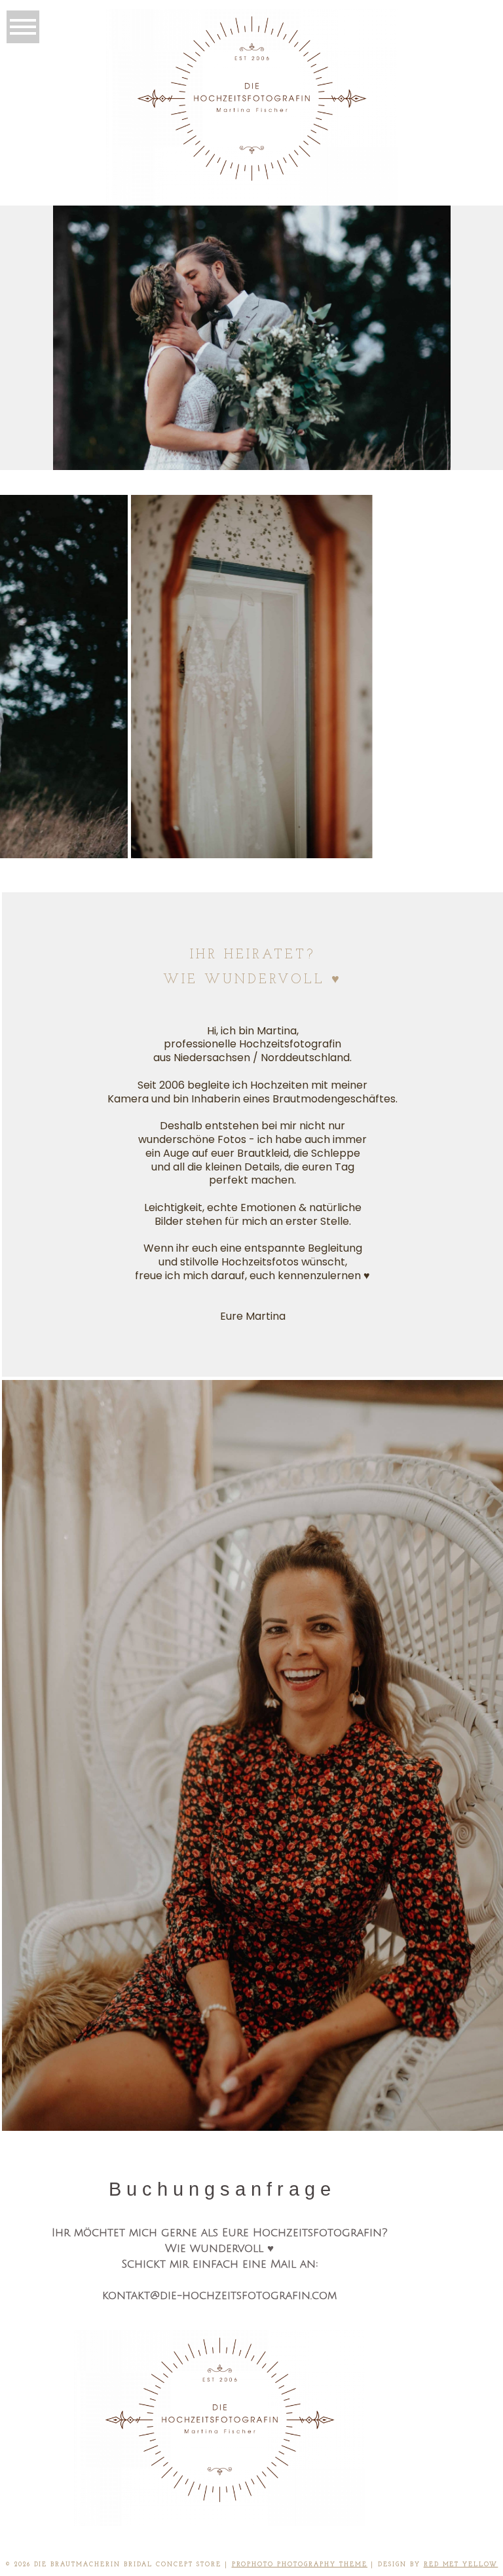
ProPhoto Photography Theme (300, 2565)
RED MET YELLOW (461, 2565)
